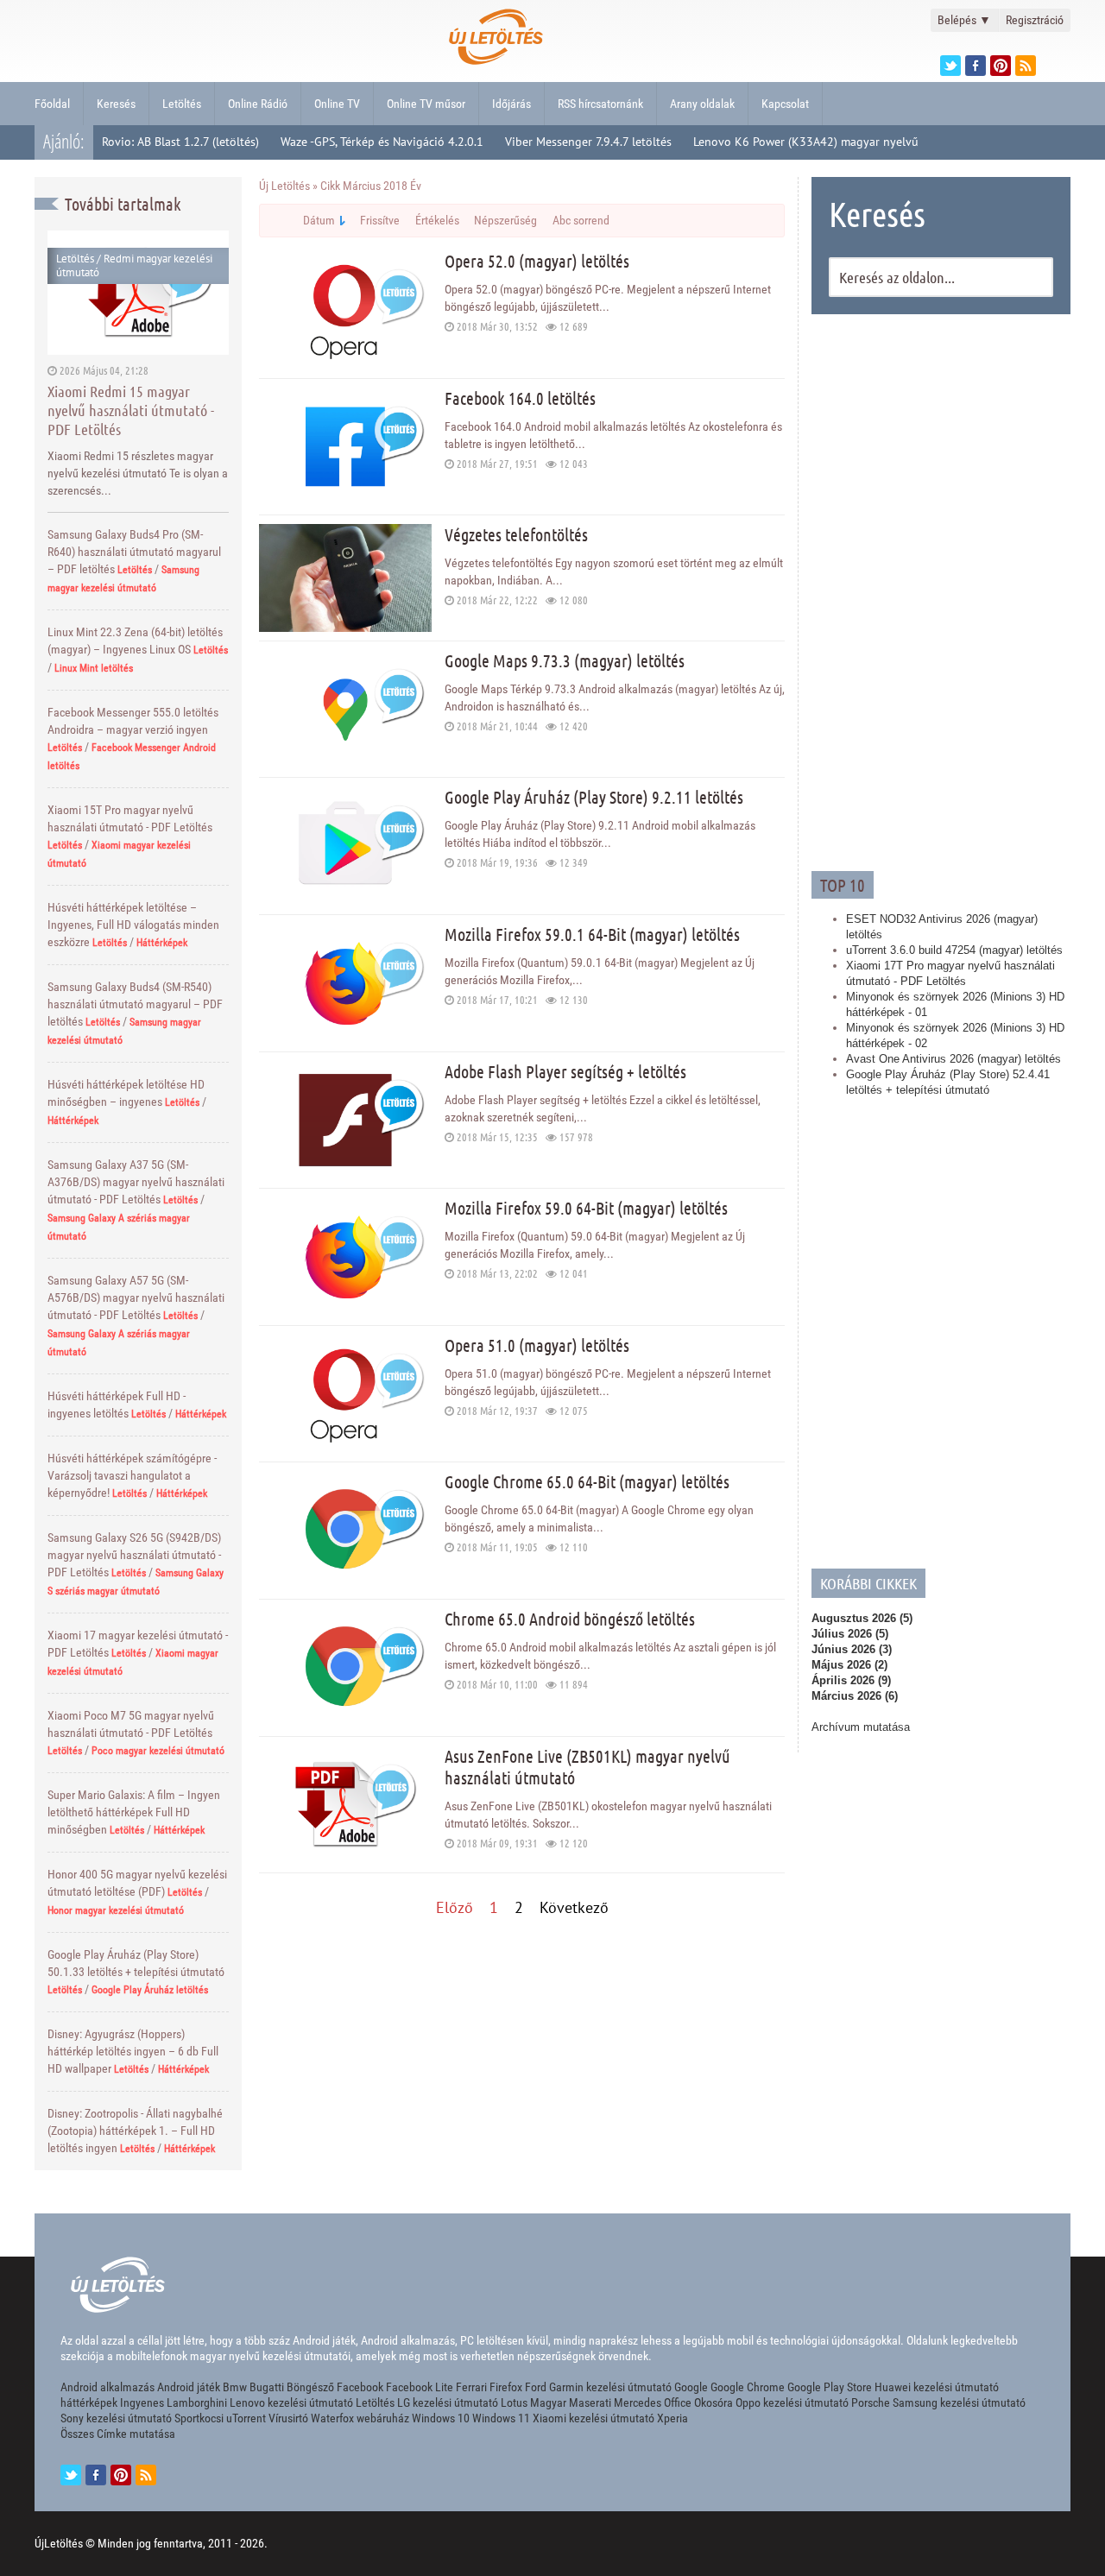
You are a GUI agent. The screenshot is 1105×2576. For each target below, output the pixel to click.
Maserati (590, 2402)
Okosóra (714, 2402)
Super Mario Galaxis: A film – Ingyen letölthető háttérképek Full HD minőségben (134, 1812)
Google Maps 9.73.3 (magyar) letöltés (565, 660)
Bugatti (267, 2387)
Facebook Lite (420, 2387)
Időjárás (511, 104)
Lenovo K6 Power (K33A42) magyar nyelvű (806, 142)
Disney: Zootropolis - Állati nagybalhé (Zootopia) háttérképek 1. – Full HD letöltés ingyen (135, 2131)
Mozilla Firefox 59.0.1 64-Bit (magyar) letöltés (592, 934)
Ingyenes (142, 2402)
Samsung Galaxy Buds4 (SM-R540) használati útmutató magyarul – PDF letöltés (135, 1004)
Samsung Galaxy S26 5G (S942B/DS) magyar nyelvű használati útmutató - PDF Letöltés (134, 1555)
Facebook (360, 2387)
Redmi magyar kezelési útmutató (134, 265)
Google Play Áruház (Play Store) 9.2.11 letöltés (594, 797)
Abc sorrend (581, 220)
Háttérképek (162, 943)
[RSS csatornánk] (1026, 66)
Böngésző (310, 2387)
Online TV (337, 104)
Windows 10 (441, 2418)
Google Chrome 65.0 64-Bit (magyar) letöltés (587, 1481)
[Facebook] (976, 66)
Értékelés (437, 220)
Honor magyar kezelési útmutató (116, 1910)
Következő (574, 1907)
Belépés (964, 20)
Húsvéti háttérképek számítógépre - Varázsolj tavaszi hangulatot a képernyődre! (132, 1475)
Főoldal (52, 104)
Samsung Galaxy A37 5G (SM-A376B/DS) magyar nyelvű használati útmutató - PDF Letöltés (136, 1182)
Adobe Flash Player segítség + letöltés (565, 1071)
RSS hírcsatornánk (600, 104)
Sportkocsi (199, 2418)
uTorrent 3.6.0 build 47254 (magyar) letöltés (954, 950)
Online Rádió (258, 104)
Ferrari (471, 2387)
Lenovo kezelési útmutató (291, 2402)
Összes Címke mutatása (118, 2434)
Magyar (548, 2402)
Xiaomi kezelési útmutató (594, 2418)
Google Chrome (748, 2387)
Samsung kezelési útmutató (959, 2402)
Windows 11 (501, 2418)
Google (691, 2387)
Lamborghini (197, 2402)
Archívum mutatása (861, 1727)
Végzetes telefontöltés (516, 534)
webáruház (383, 2418)
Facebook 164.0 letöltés (520, 398)
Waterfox (332, 2418)
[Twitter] (950, 66)
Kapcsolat (785, 104)
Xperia (672, 2418)
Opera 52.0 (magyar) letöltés (537, 261)
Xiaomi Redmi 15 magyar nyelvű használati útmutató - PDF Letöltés (131, 410)
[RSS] (146, 2475)
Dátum (319, 220)
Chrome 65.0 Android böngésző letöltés (570, 1619)
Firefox (506, 2387)
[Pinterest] (1001, 66)
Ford (536, 2387)
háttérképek (89, 2402)
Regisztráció (1035, 20)
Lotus (514, 2402)
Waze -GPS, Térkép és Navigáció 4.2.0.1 (382, 142)
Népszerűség (505, 220)
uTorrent (246, 2418)
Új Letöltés (284, 186)
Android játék (189, 2387)
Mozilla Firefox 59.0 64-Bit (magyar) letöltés (586, 1208)
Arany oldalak (702, 104)
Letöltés (182, 104)
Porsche (871, 2402)
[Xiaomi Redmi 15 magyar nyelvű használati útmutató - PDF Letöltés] (138, 292)
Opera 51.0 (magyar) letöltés (537, 1345)
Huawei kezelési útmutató (937, 2387)
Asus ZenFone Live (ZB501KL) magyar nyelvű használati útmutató (587, 1767)
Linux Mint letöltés (94, 668)
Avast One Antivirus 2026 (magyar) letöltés (953, 1059)
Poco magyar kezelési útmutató (158, 1751)
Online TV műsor (426, 104)
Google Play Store (830, 2387)
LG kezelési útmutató (448, 2402)
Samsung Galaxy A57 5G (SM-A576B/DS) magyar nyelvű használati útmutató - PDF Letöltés (136, 1297)
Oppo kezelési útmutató (792, 2402)
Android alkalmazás (107, 2387)
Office (678, 2402)
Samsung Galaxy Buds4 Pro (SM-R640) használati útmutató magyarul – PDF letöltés (134, 552)
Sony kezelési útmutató (116, 2418)
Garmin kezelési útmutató (610, 2387)
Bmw (235, 2387)
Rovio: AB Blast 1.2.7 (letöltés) (180, 142)
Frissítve (380, 220)
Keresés (116, 104)
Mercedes (638, 2402)
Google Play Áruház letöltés (150, 1990)
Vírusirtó (288, 2418)
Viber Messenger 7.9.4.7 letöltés (588, 142)
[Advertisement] (941, 590)
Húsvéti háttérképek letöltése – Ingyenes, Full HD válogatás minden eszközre (133, 925)
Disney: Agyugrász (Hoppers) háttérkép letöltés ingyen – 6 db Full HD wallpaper (133, 2051)
